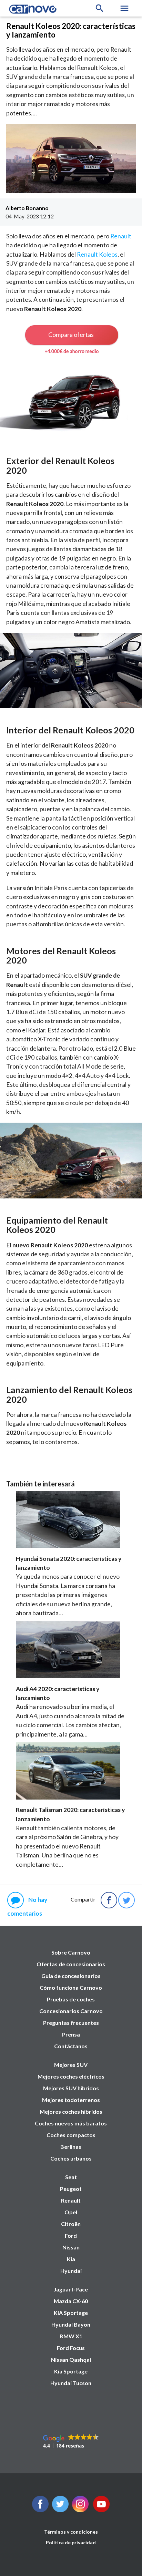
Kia (71, 2259)
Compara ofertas (71, 334)
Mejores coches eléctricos (71, 2076)
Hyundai (71, 2271)
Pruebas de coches (71, 1999)
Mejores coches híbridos (71, 2111)
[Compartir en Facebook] (109, 1900)
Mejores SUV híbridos (71, 2088)
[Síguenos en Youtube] (101, 2510)
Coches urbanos (71, 2158)
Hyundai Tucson (71, 2383)
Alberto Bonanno (27, 208)
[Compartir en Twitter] (126, 1900)
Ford (71, 2235)
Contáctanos (71, 2046)
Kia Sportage (71, 2371)
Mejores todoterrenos (71, 2100)
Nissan (71, 2247)
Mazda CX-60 (71, 2301)
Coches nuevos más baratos (71, 2123)
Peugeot (71, 2189)
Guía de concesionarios (71, 1976)
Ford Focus (71, 2348)
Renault (121, 236)
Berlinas (71, 2147)
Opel (71, 2212)
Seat (71, 2177)
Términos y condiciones (71, 2532)
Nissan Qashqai (71, 2359)
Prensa (71, 2034)
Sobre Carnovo (71, 1952)
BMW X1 (71, 2336)
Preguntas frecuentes (71, 2023)
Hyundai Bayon (71, 2324)
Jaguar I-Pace (71, 2289)
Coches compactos (71, 2135)
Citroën (71, 2224)
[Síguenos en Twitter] (40, 2510)
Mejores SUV (71, 2065)
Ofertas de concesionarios (71, 1964)
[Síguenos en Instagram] (80, 2510)
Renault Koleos (97, 254)
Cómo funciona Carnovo (71, 1987)
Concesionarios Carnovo (71, 2011)
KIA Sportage (71, 2313)
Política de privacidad (71, 2542)
